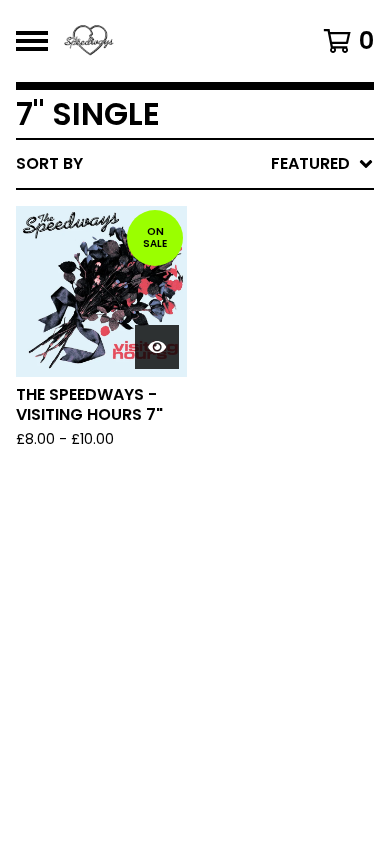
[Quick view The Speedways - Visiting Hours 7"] (157, 347)
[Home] (172, 41)
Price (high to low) (234, 471)
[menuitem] (195, 164)
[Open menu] (32, 41)
